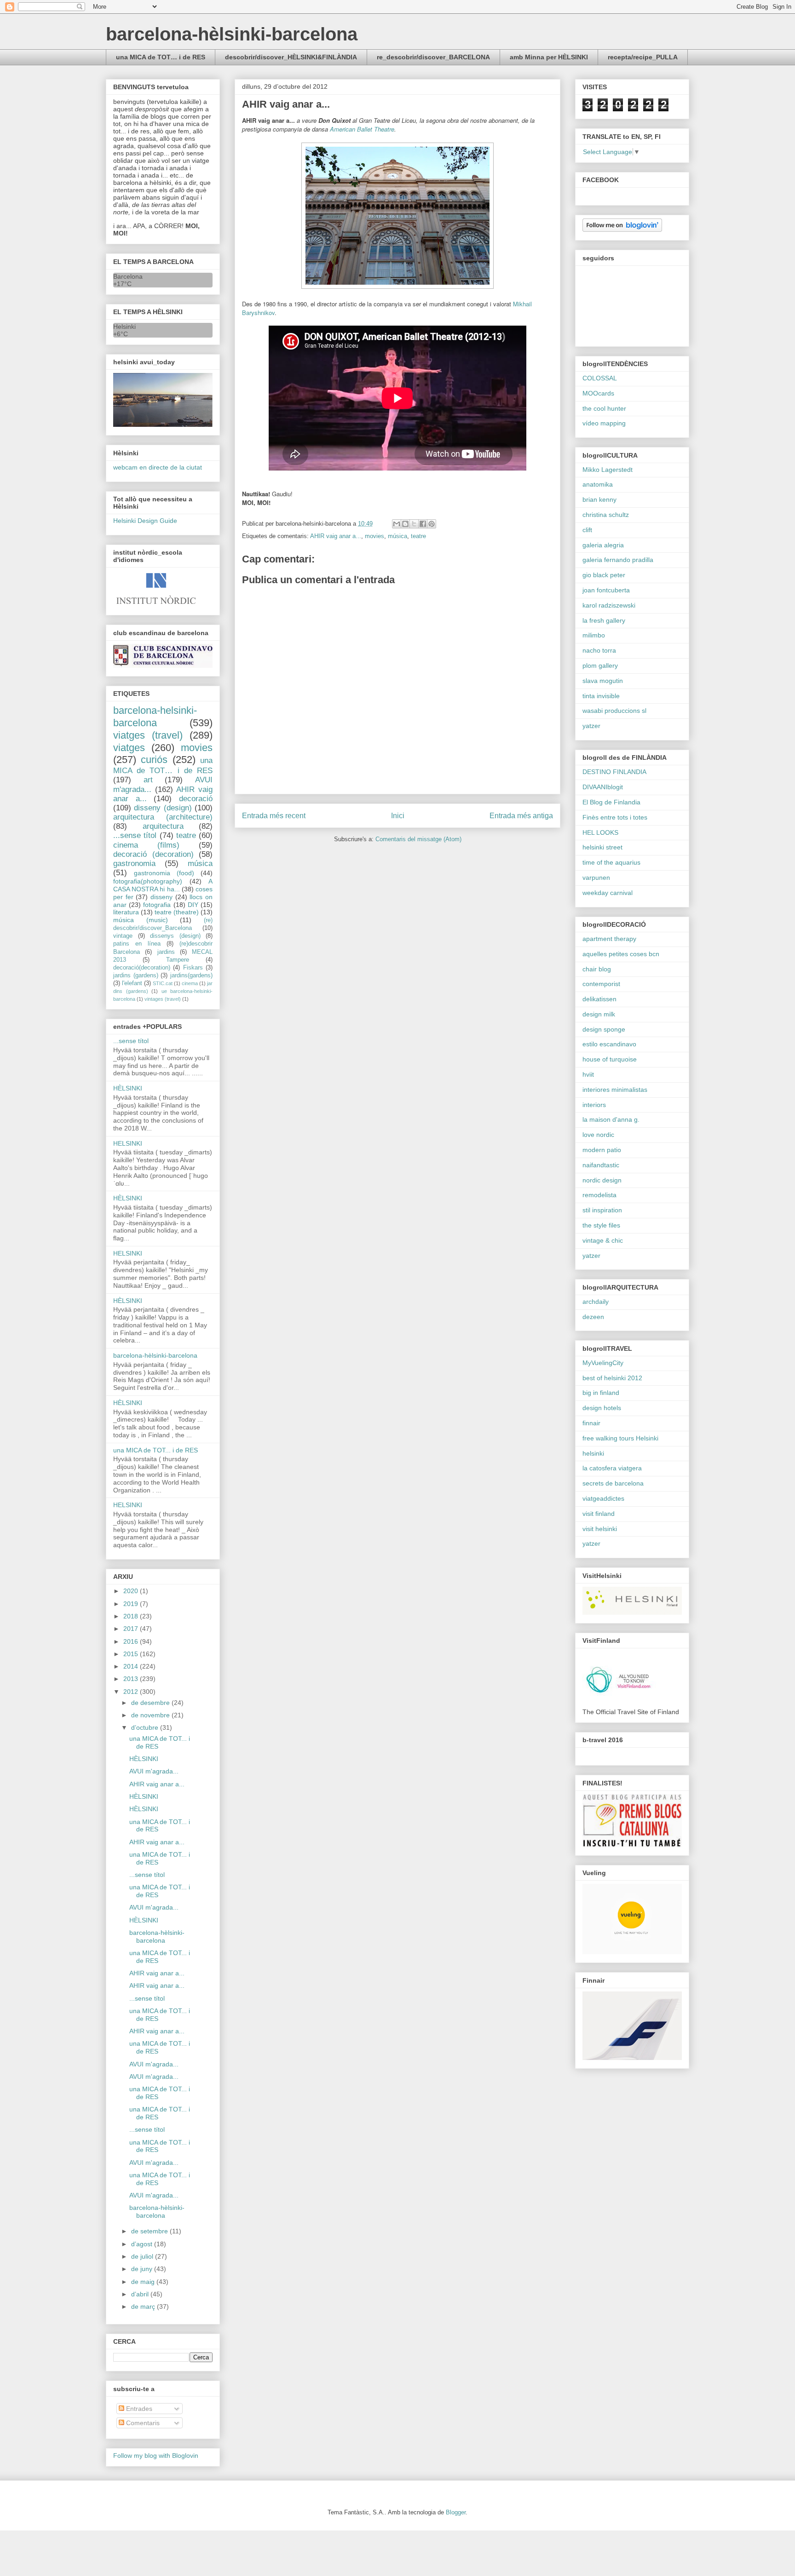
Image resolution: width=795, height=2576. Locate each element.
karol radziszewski (609, 605)
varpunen (596, 878)
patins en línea (137, 944)
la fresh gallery (604, 620)
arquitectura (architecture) (163, 817)
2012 (132, 1692)
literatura (126, 912)
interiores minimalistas (615, 1090)
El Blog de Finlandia (611, 802)
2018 (132, 1616)
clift (587, 530)
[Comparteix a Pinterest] (432, 524)
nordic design (602, 1180)
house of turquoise (610, 1059)
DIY (193, 905)
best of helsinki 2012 (612, 1378)
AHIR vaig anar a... (336, 536)
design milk (599, 1014)
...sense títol (135, 835)
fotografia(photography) (148, 881)
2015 (132, 1654)
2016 (132, 1641)
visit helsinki (600, 1529)
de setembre (150, 2231)
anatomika (598, 484)
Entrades (138, 2409)
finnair (591, 1423)
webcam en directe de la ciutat (158, 467)
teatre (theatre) (177, 912)
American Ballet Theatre (362, 129)
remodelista (599, 1195)
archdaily (596, 1302)
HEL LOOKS (600, 832)
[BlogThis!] (405, 524)
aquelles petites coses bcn (621, 954)
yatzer (591, 726)
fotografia (157, 905)
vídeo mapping (604, 423)
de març (144, 2306)
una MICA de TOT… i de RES (161, 57)
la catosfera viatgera (612, 1468)
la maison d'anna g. (611, 1119)
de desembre (151, 1703)
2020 (132, 1591)
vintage (123, 936)
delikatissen (599, 999)
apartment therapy (609, 939)
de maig (144, 2282)
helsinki (593, 1453)
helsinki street (602, 847)
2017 (132, 1629)
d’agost (143, 2244)
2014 (132, 1666)
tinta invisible (601, 696)
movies (374, 536)
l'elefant (132, 983)
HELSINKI (128, 1143)
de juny (143, 2269)
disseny (161, 897)
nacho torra (599, 650)
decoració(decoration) (142, 968)
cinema (190, 983)
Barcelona (128, 276)
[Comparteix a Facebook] (423, 524)
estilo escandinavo (609, 1044)
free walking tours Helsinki (620, 1438)
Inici (398, 816)
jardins (166, 952)
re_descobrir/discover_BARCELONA (433, 57)
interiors (594, 1105)
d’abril (141, 2294)
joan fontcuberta (606, 590)
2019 (132, 1604)
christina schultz (606, 515)
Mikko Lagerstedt (608, 470)
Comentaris (142, 2423)
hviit (588, 1074)
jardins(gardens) (191, 975)
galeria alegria (603, 545)
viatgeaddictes (603, 1498)
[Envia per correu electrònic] (397, 524)
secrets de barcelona (613, 1483)
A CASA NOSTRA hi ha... (163, 885)
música (397, 536)
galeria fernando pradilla (618, 560)
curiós (154, 760)
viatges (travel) (148, 735)
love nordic (598, 1135)
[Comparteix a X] (414, 524)
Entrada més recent (274, 816)
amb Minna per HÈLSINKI (549, 57)
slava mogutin (603, 681)
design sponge (604, 1029)
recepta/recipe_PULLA (643, 57)
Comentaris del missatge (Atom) (418, 839)
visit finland (599, 1514)
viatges (129, 748)
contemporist (601, 984)
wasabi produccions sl (614, 711)
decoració (196, 799)
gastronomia (134, 863)
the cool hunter (604, 408)
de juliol (143, 2256)
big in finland (601, 1393)
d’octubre (146, 1727)
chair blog (597, 969)
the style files (601, 1225)
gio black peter (604, 575)
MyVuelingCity (603, 1363)
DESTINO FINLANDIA (614, 772)
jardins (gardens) (136, 975)
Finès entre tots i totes (615, 817)
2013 (132, 1679)
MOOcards (598, 393)
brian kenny (599, 499)
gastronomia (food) (164, 873)
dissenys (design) (175, 936)
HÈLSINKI (128, 1088)
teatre (418, 536)
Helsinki (124, 327)
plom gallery (600, 666)
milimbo (594, 635)
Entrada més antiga (521, 816)
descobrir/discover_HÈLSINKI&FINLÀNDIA (291, 57)
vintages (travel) (163, 999)
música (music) (141, 920)
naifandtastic (601, 1165)
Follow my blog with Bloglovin (156, 2456)
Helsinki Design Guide (145, 521)
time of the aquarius (611, 862)
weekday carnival (608, 893)
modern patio (602, 1150)
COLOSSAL (600, 378)
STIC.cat (163, 983)
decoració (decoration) (153, 854)
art (148, 780)
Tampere (178, 960)
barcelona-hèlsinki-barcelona (232, 34)
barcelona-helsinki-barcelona (155, 717)
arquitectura (163, 826)
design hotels (602, 1408)
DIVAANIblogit (603, 787)
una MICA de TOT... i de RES (156, 1450)
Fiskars (193, 968)
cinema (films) (146, 845)
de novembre (151, 1715)
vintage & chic (603, 1240)
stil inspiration (602, 1210)
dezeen (593, 1317)
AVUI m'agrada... (154, 1771)
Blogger (456, 2512)
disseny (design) (163, 808)
